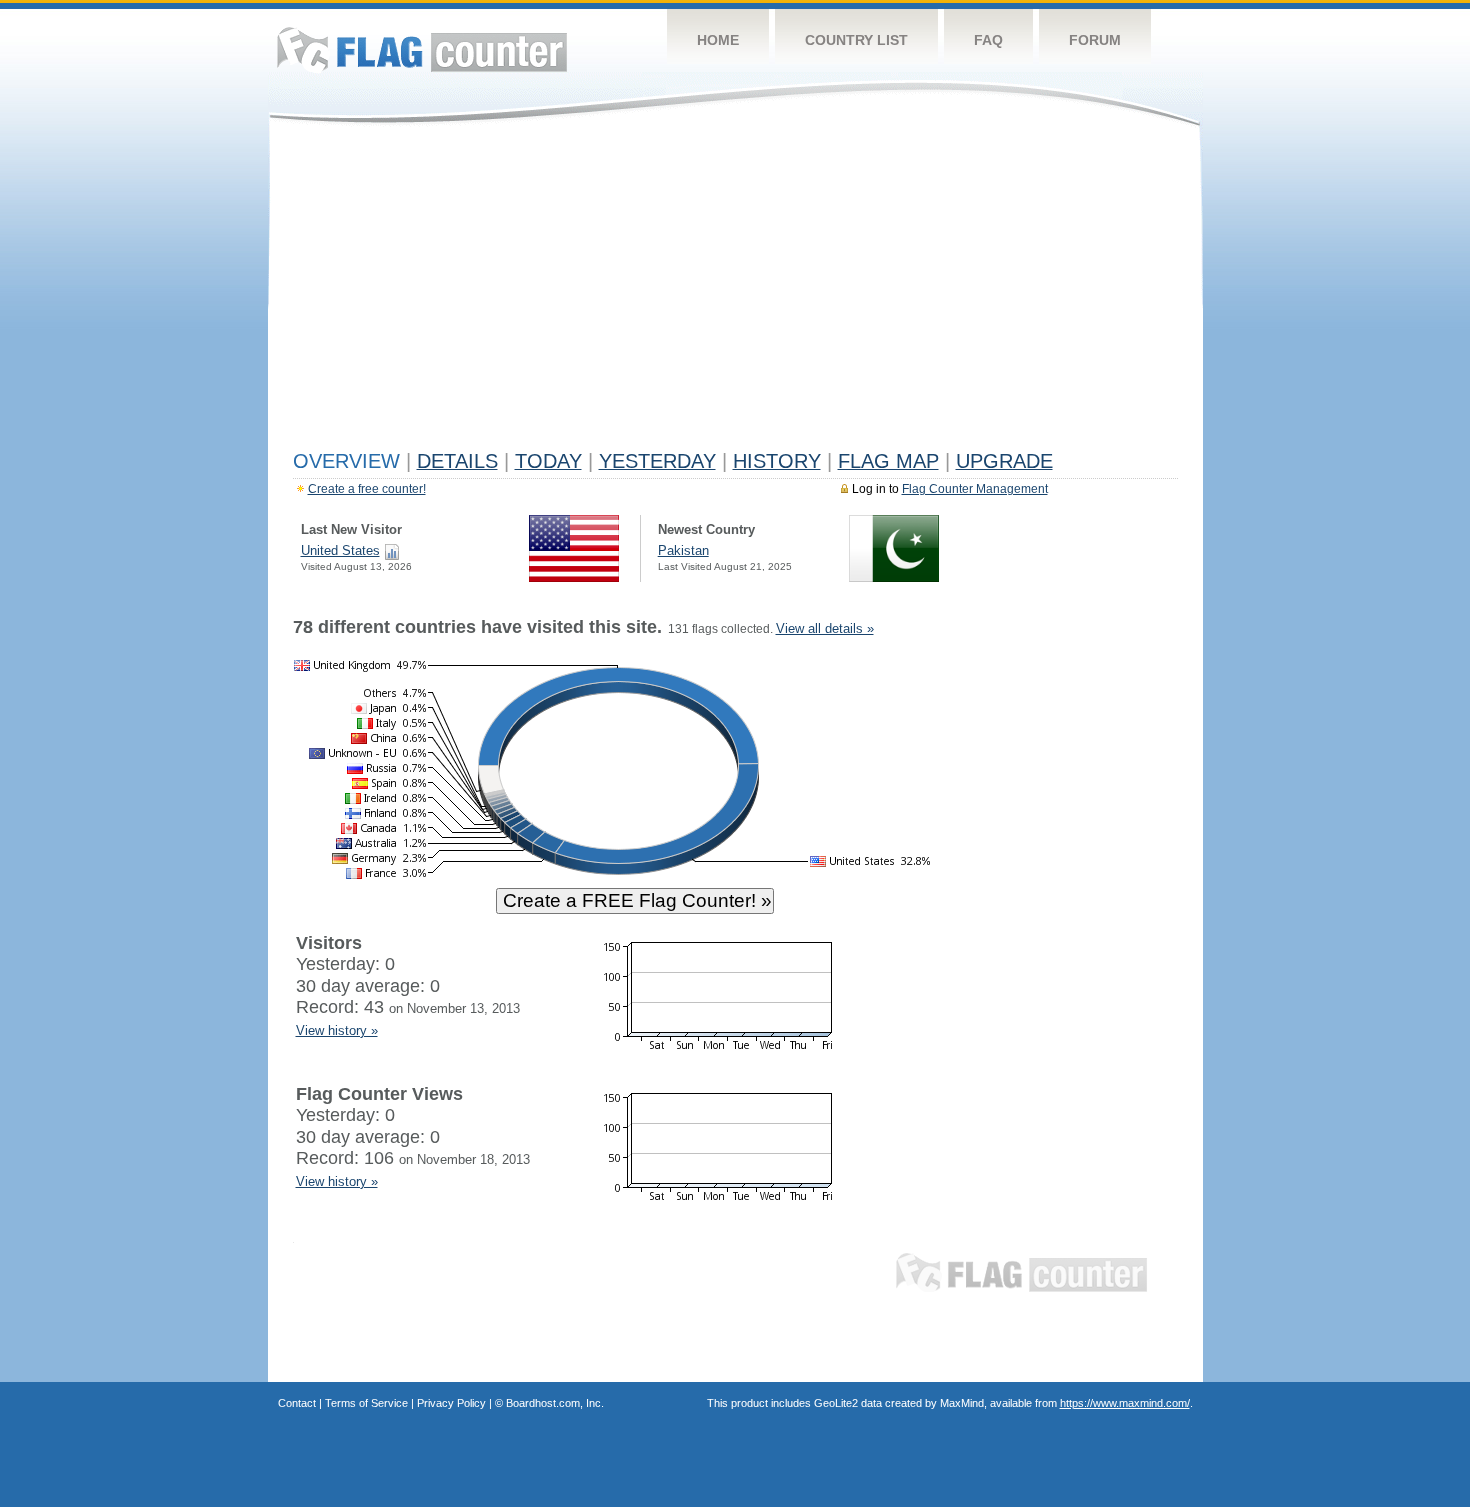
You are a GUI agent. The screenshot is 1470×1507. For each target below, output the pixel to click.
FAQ (988, 40)
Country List (856, 40)
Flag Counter (422, 49)
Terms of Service (366, 1403)
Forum (1095, 40)
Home (718, 40)
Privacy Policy (451, 1403)
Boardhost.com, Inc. (555, 1403)
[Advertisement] (735, 292)
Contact (297, 1403)
